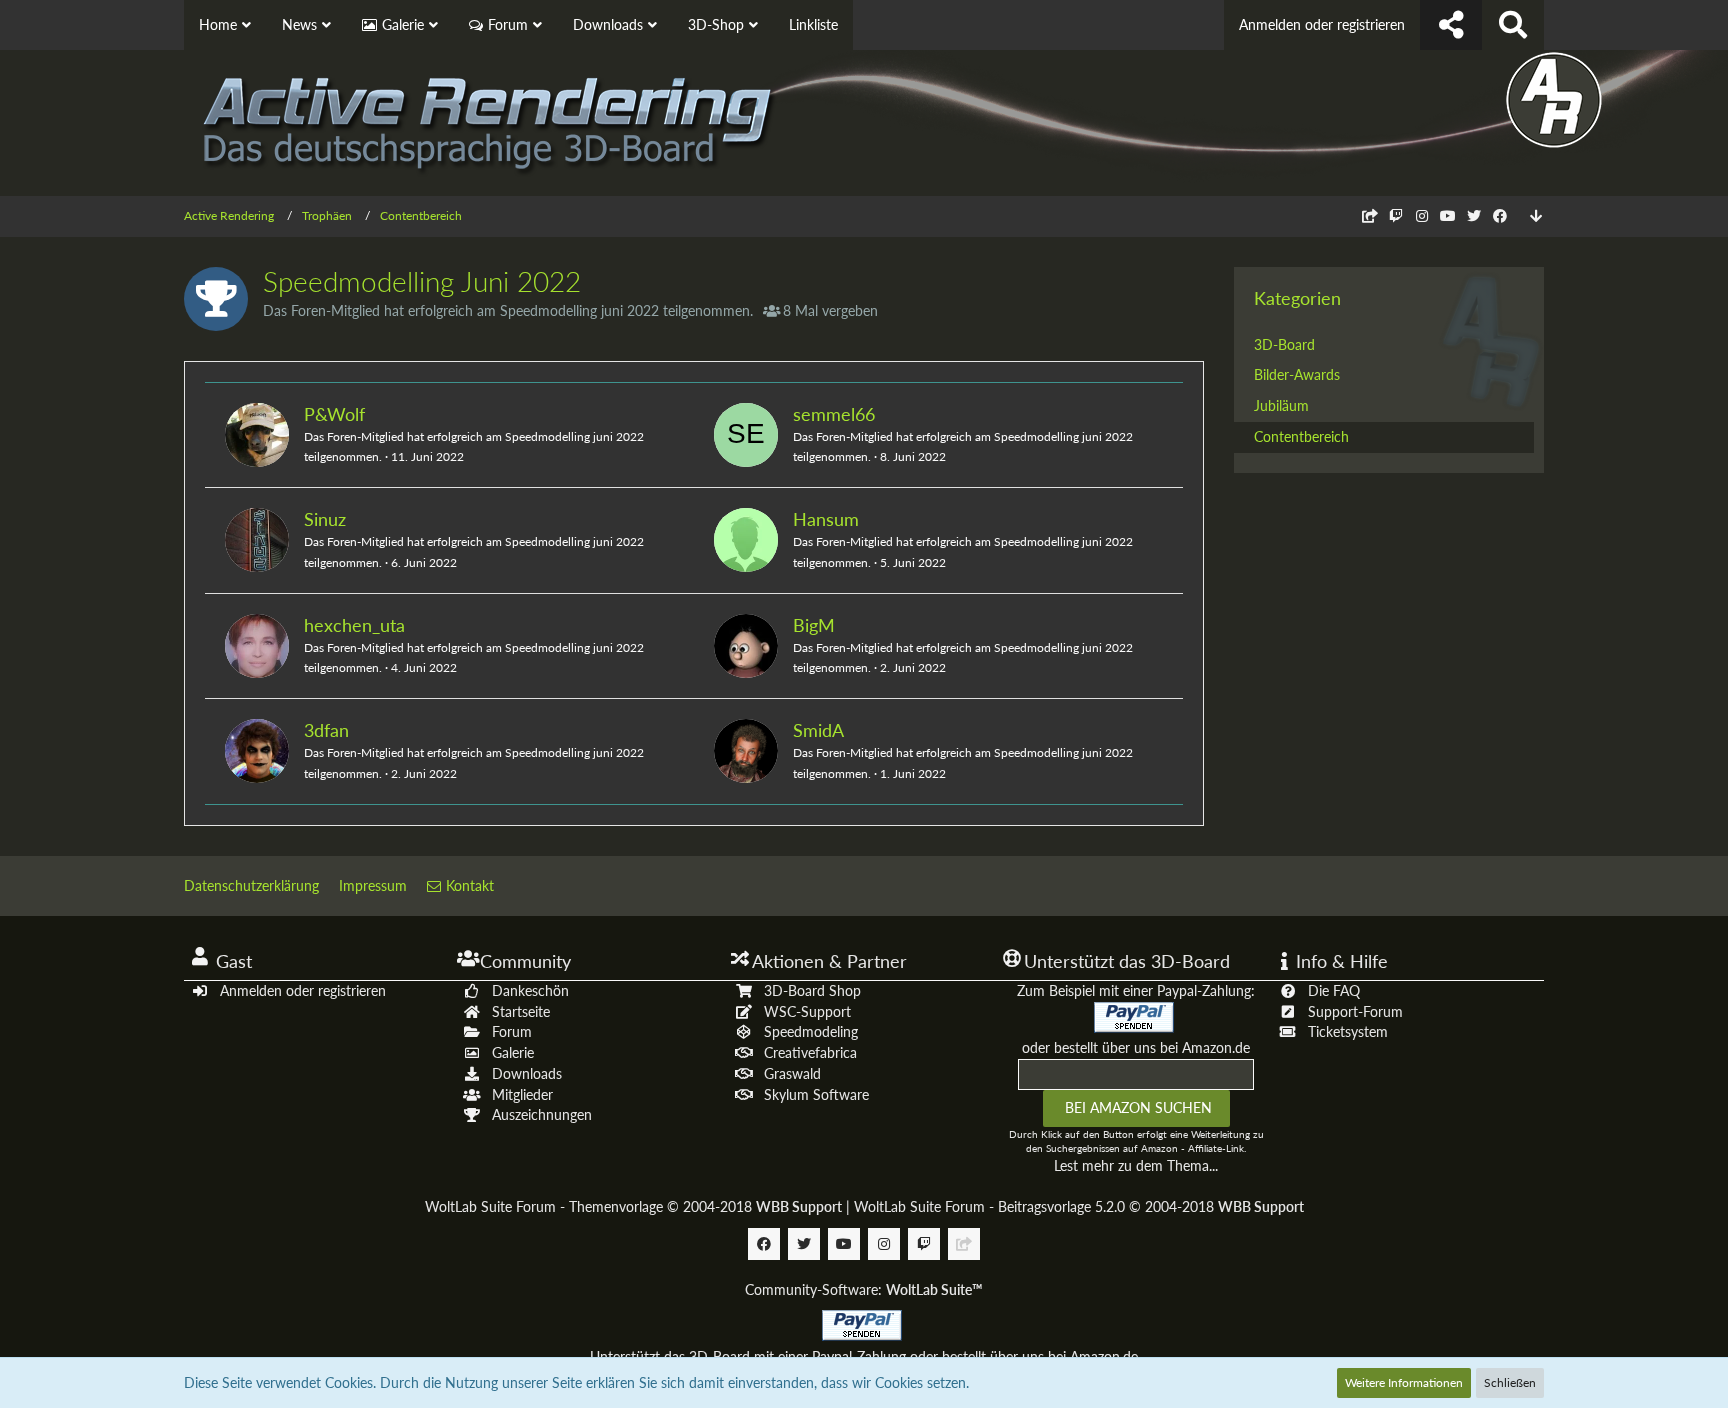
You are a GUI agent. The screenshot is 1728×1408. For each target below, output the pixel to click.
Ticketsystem (1348, 1031)
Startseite (521, 1011)
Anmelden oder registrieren (1322, 24)
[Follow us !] (1451, 25)
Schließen (1510, 1382)
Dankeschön (530, 990)
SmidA (818, 730)
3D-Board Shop (812, 990)
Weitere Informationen (1404, 1382)
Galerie (513, 1052)
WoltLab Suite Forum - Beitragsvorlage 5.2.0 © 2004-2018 (1079, 1206)
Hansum (826, 519)
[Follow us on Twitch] (1396, 215)
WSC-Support (807, 1011)
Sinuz (325, 519)
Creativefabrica (810, 1052)
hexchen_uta (354, 625)
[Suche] (1513, 25)
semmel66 (834, 414)
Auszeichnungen (542, 1114)
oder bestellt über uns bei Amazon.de (1136, 1047)
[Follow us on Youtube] (1448, 215)
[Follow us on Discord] (1370, 215)
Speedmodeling (811, 1031)
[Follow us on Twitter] (1474, 215)
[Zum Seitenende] (1536, 216)
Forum (512, 1031)
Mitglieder (522, 1094)
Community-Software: (864, 1289)
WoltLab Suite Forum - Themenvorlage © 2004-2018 (633, 1206)
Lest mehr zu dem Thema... (1136, 1165)
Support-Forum (1355, 1011)
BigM (814, 625)
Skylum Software (816, 1094)
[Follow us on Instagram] (1422, 215)
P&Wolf (334, 414)
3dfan (326, 730)
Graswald (792, 1073)
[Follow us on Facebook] (1500, 215)
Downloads (527, 1073)
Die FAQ (1334, 990)
